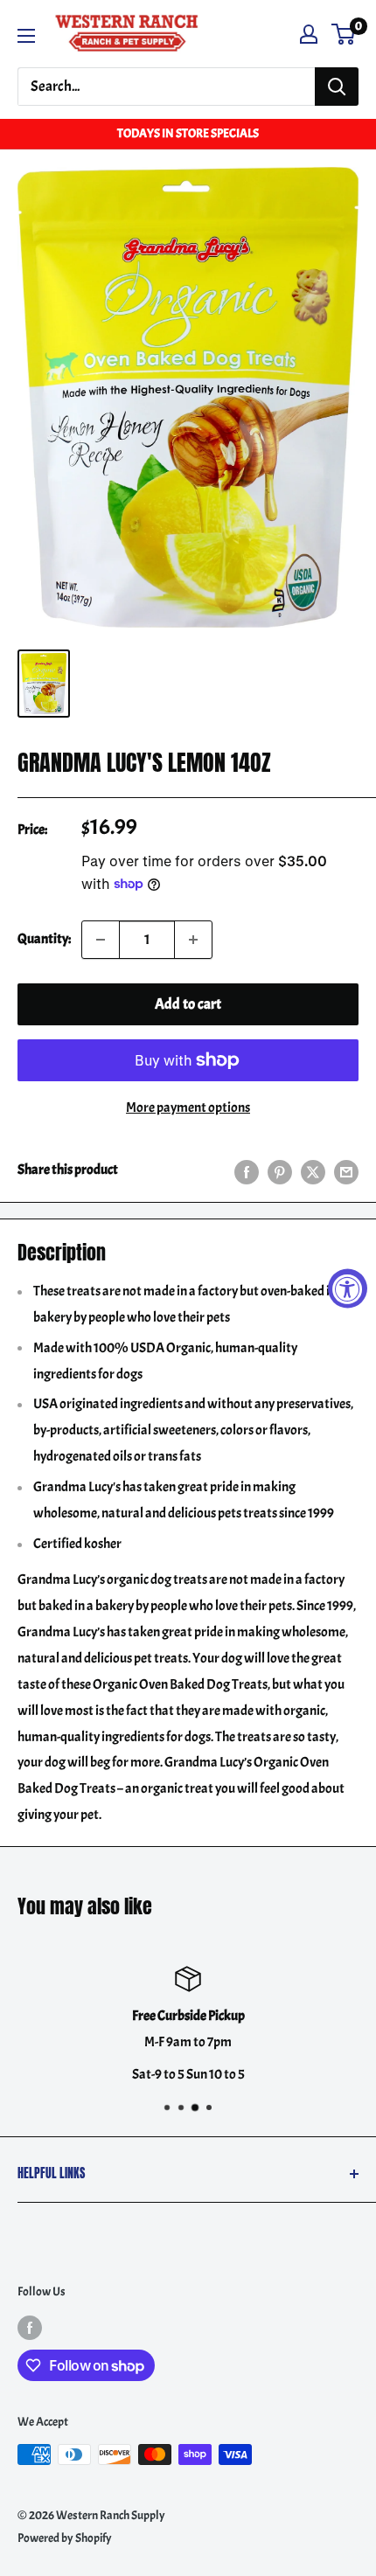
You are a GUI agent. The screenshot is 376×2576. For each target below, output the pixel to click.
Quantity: (44, 939)
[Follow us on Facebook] (30, 2327)
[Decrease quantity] (101, 940)
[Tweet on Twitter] (313, 1170)
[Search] (337, 87)
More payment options (188, 1107)
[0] (344, 34)
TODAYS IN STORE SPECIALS (188, 133)
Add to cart (188, 1004)
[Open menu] (26, 36)
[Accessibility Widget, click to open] (348, 1288)
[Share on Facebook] (247, 1170)
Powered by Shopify (65, 2538)
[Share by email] (346, 1170)
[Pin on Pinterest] (280, 1170)
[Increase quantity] (193, 940)
